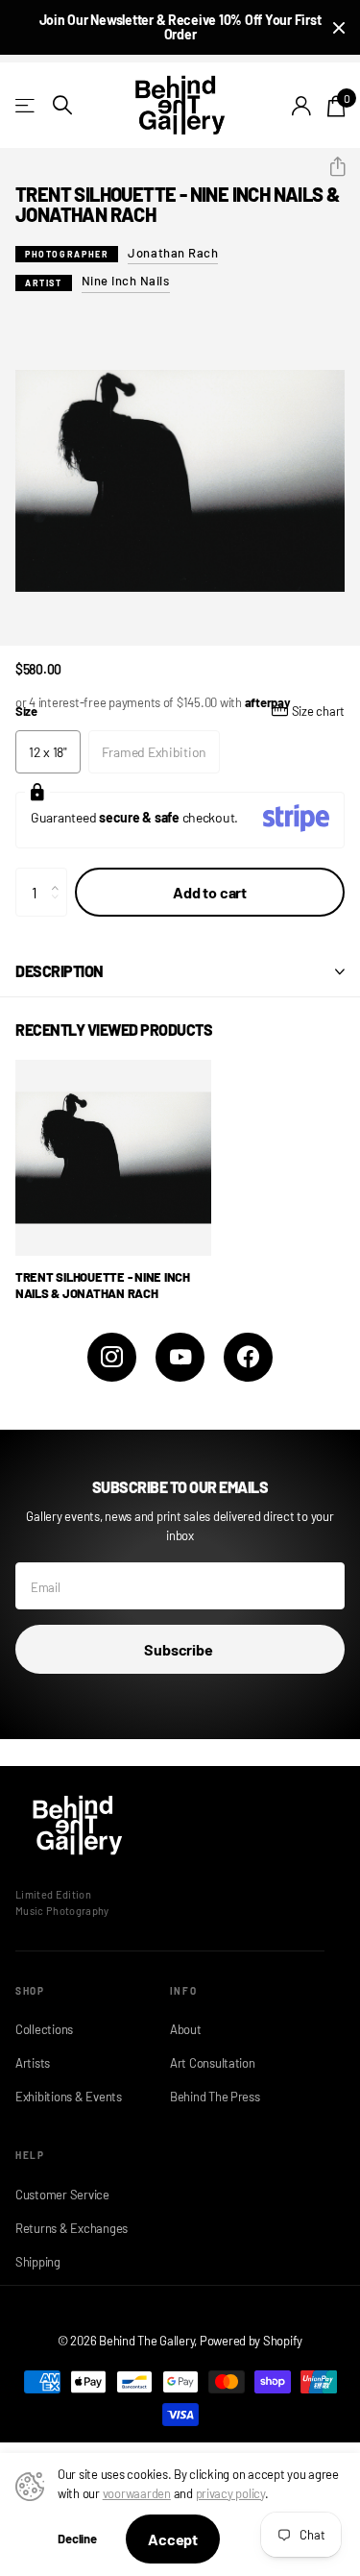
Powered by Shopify (251, 2341)
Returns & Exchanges (72, 2228)
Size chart (318, 711)
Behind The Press (215, 2097)
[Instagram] (112, 1357)
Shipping (38, 2262)
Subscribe (180, 1649)
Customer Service (62, 2195)
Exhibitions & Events (69, 2097)
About (186, 2029)
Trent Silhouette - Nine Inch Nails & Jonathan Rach (103, 1285)
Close (339, 27)
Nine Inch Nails (126, 281)
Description (60, 971)
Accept (173, 2539)
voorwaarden (137, 2493)
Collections (44, 2029)
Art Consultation (213, 2063)
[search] (62, 105)
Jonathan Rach (173, 253)
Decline (77, 2539)
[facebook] (248, 1357)
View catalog (26, 105)
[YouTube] (180, 1357)
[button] (330, 167)
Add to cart (210, 892)
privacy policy (230, 2493)
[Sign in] (302, 106)
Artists (33, 2063)
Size (180, 711)
